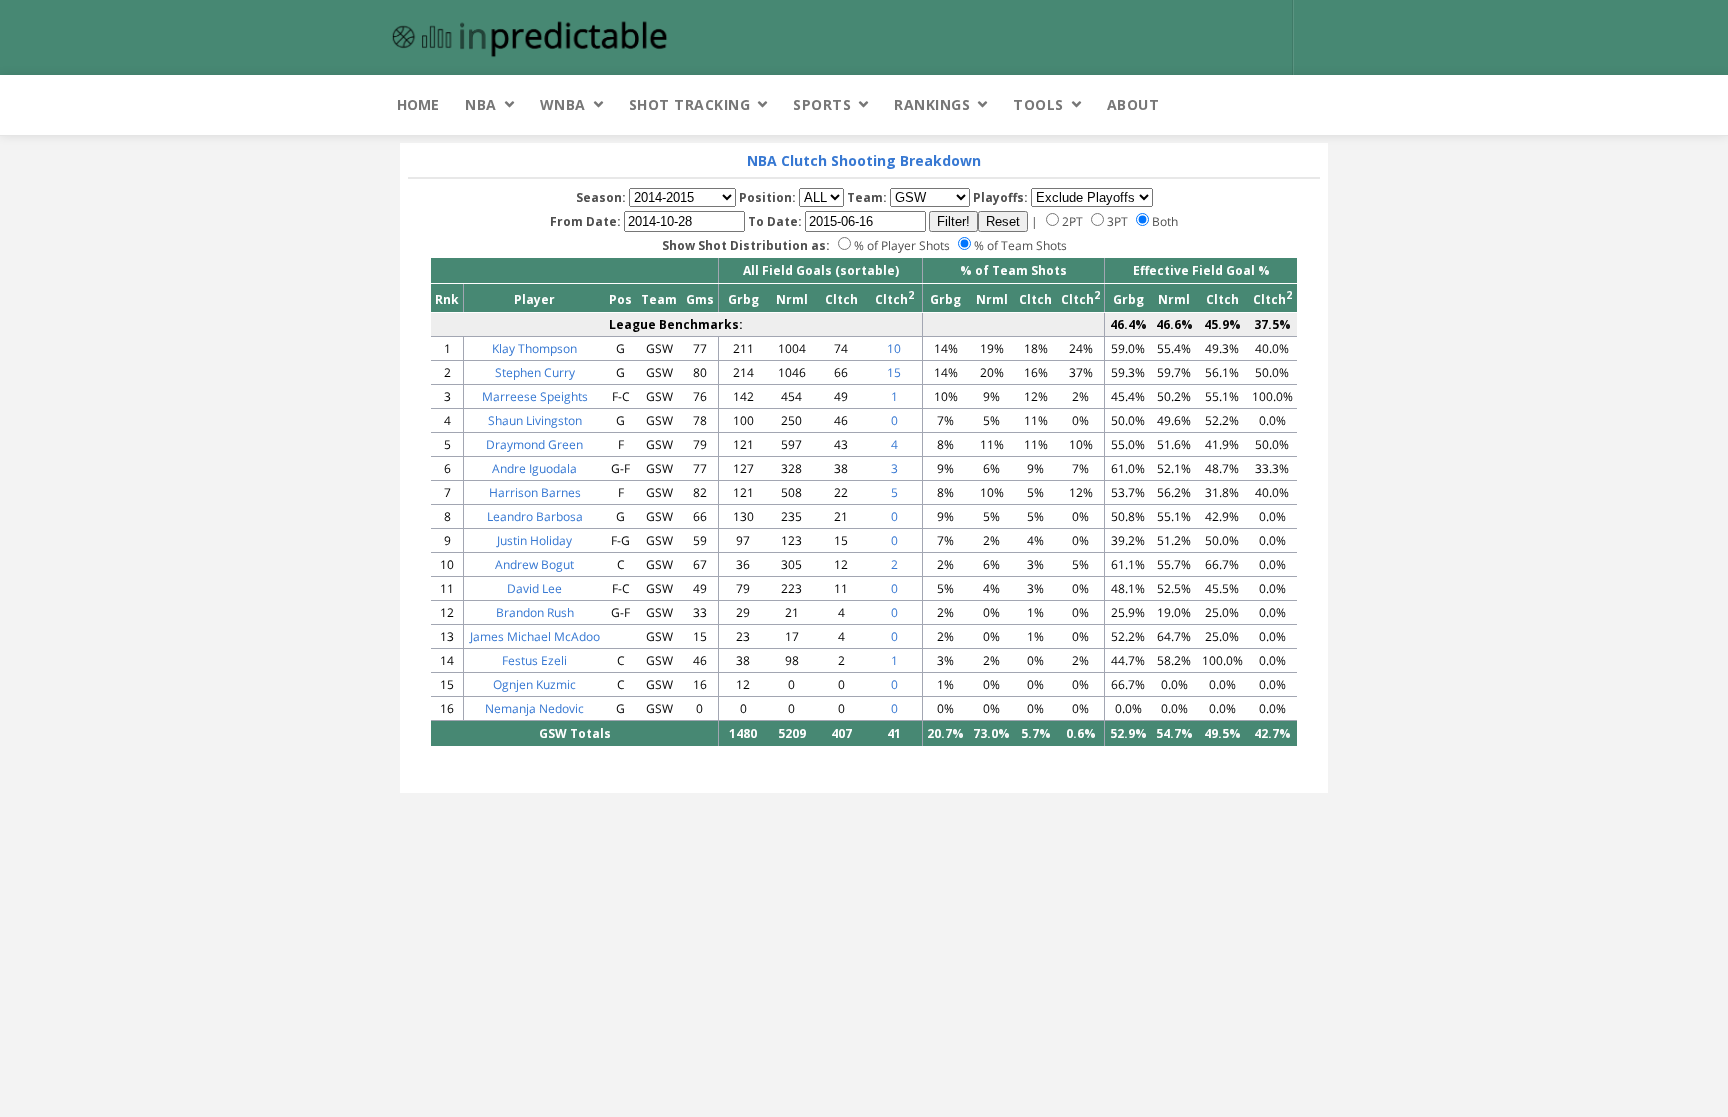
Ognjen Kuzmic (534, 684)
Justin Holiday (534, 540)
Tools (1038, 104)
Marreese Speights (535, 396)
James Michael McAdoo (535, 636)
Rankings (932, 104)
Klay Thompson (534, 348)
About (1133, 104)
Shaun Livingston (535, 420)
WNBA (563, 104)
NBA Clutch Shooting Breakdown (864, 160)
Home (418, 104)
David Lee (534, 588)
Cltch (841, 299)
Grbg (743, 299)
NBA (481, 104)
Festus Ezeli (534, 660)
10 (894, 348)
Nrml (792, 299)
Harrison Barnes (535, 492)
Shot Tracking (690, 104)
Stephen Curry (535, 372)
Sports (822, 104)
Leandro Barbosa (535, 516)
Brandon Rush (535, 612)
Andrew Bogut (534, 564)
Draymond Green (534, 444)
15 (894, 372)
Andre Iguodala (534, 468)
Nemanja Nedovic (534, 708)
